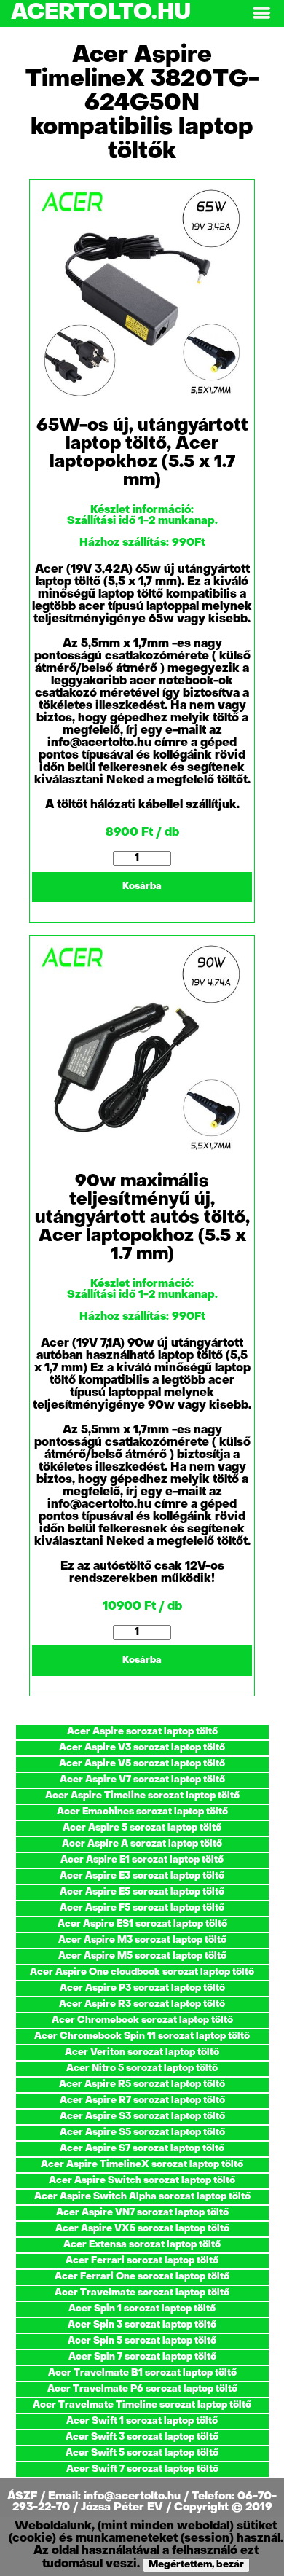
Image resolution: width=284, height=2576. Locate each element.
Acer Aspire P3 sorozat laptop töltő (142, 1988)
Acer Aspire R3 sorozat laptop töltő (142, 2004)
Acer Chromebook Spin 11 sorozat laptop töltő (142, 2036)
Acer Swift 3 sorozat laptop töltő (142, 2437)
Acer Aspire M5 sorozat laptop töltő (142, 1956)
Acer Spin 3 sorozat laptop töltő (142, 2325)
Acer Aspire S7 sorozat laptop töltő (142, 2149)
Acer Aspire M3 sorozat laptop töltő (142, 1940)
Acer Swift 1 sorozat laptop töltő (142, 2421)
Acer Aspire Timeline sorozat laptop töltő (142, 1796)
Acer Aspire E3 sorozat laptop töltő (142, 1876)
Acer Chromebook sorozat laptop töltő (142, 2020)
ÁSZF (24, 2497)
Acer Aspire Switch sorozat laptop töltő (142, 2181)
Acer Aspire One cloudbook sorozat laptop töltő (142, 1972)
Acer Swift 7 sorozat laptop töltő (142, 2469)
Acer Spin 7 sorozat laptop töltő (142, 2357)
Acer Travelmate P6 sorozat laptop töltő (142, 2389)
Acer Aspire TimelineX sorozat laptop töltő (142, 2165)
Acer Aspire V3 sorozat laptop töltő (142, 1748)
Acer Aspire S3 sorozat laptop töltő (142, 2117)
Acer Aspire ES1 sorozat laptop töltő (142, 1924)
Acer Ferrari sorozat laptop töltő (142, 2261)
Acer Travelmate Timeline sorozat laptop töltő (142, 2405)
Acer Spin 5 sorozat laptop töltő (142, 2341)
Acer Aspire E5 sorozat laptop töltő (142, 1892)
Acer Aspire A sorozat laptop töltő (142, 1844)
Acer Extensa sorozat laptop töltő (142, 2245)
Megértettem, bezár (196, 2565)
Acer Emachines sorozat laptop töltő (142, 1812)
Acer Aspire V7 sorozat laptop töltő (142, 1780)
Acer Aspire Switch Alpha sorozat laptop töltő (142, 2197)
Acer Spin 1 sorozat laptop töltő (142, 2309)
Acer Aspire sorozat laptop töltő (142, 1732)
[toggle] (261, 13)
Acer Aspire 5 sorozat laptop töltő (142, 1828)
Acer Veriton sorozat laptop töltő (142, 2052)
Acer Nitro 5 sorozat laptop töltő (142, 2068)
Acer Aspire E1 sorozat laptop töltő (142, 1860)
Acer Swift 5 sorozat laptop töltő (142, 2453)
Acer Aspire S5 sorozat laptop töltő (142, 2133)
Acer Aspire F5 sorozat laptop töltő (142, 1908)
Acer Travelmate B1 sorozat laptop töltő (142, 2373)
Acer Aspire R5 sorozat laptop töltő (142, 2084)
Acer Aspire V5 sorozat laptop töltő (142, 1764)
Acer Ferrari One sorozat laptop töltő (142, 2277)
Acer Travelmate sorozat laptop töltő (142, 2293)
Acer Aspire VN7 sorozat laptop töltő (142, 2213)
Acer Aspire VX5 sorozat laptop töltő (142, 2229)
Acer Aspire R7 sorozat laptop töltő (142, 2101)
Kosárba (142, 886)
